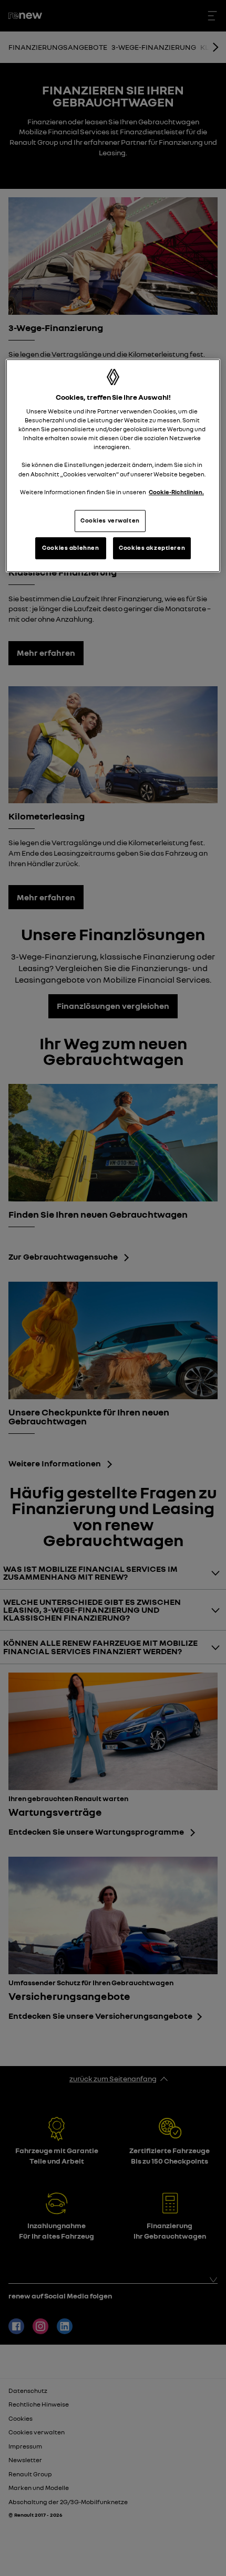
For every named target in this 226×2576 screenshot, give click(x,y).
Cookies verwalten (110, 520)
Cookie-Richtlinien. (176, 492)
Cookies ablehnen (70, 548)
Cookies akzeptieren (152, 548)
